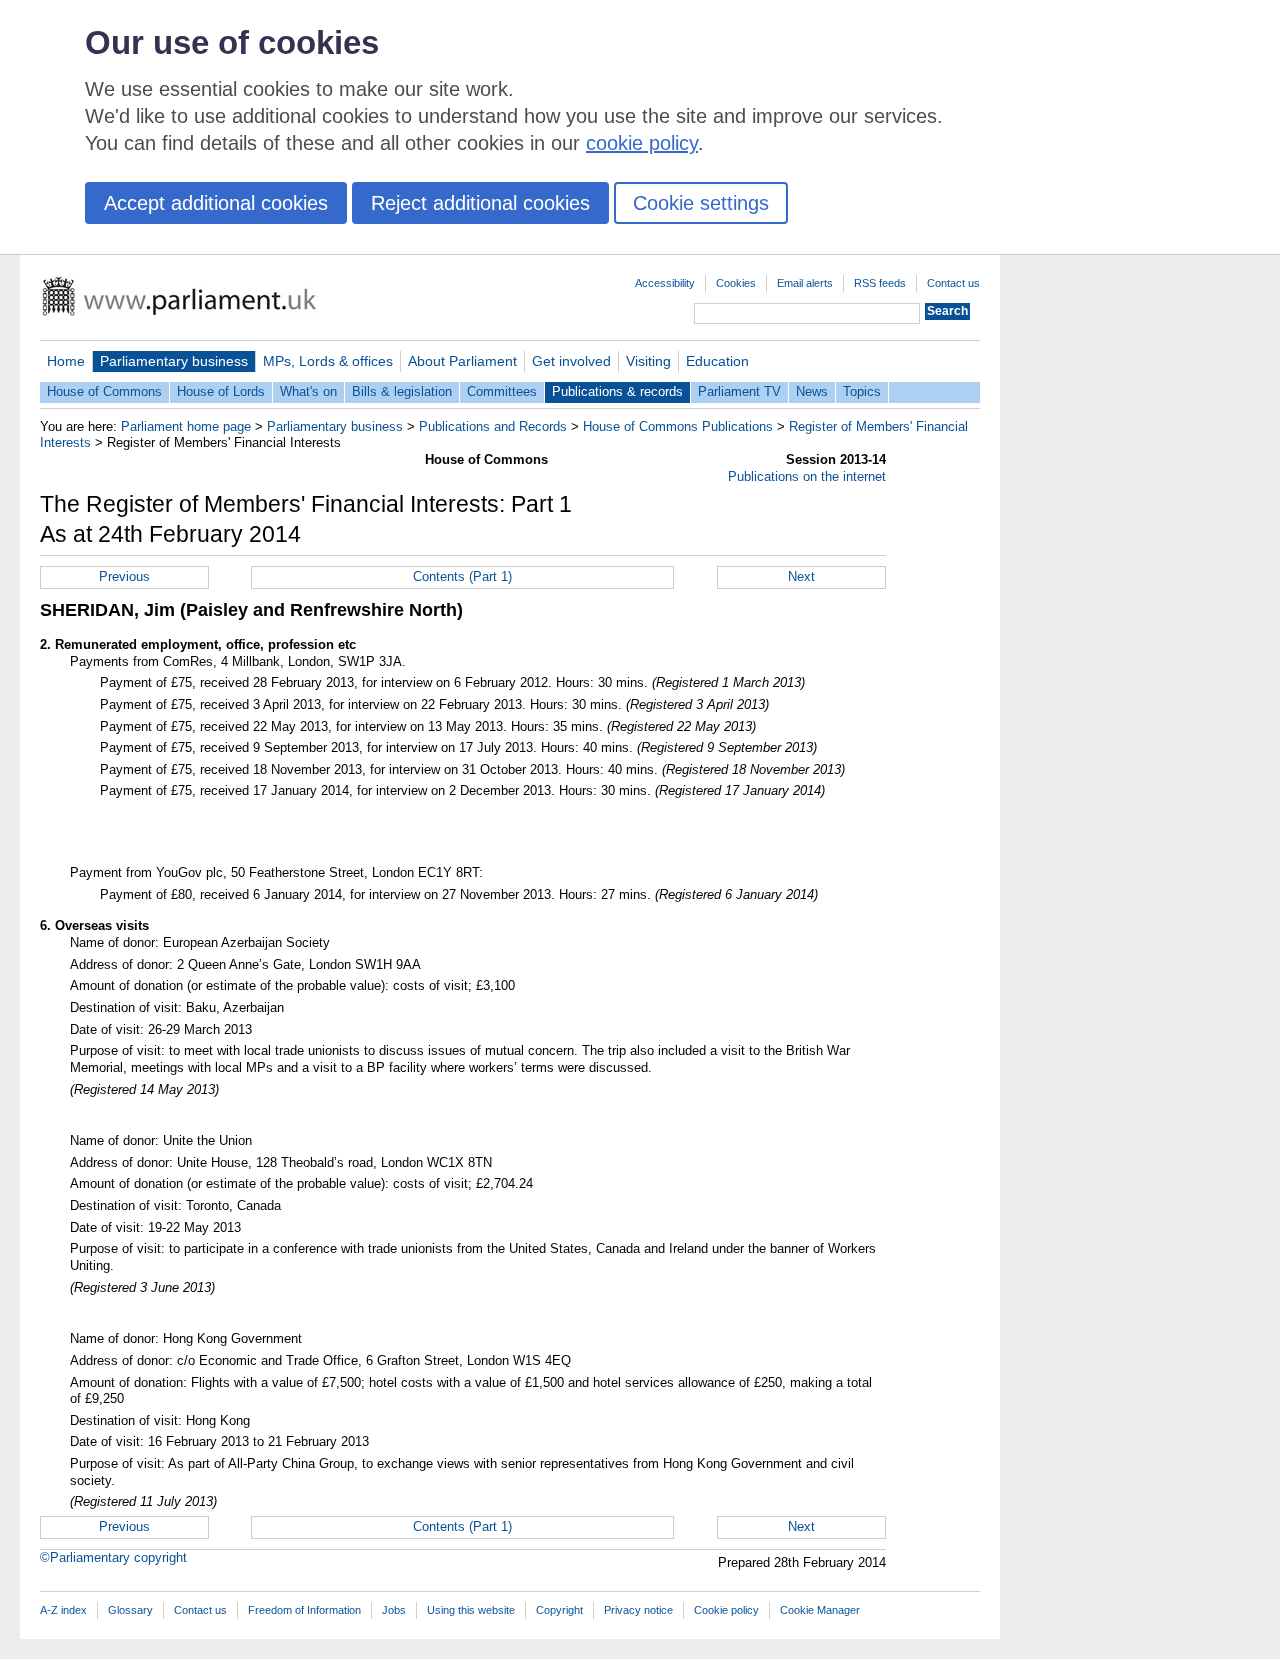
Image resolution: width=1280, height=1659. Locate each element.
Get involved (571, 361)
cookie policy (642, 143)
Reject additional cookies (480, 203)
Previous (124, 576)
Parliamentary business (174, 361)
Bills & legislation (402, 391)
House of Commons (104, 391)
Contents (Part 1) (462, 576)
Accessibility (665, 283)
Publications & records (617, 391)
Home (66, 361)
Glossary (130, 1610)
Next (801, 576)
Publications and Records (493, 426)
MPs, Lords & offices (328, 361)
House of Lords (221, 391)
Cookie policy (726, 1610)
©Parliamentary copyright (113, 1557)
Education (717, 361)
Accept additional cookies (216, 203)
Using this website (471, 1610)
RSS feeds (880, 283)
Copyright (559, 1610)
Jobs (394, 1610)
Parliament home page (186, 426)
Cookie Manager (820, 1610)
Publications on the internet (807, 476)
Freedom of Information (304, 1610)
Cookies (736, 283)
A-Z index (63, 1610)
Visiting (648, 361)
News (812, 391)
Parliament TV (739, 391)
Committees (502, 391)
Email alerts (805, 283)
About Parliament (462, 361)
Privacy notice (638, 1610)
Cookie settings (701, 203)
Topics (862, 391)
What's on (308, 391)
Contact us (953, 283)
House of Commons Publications (678, 426)
